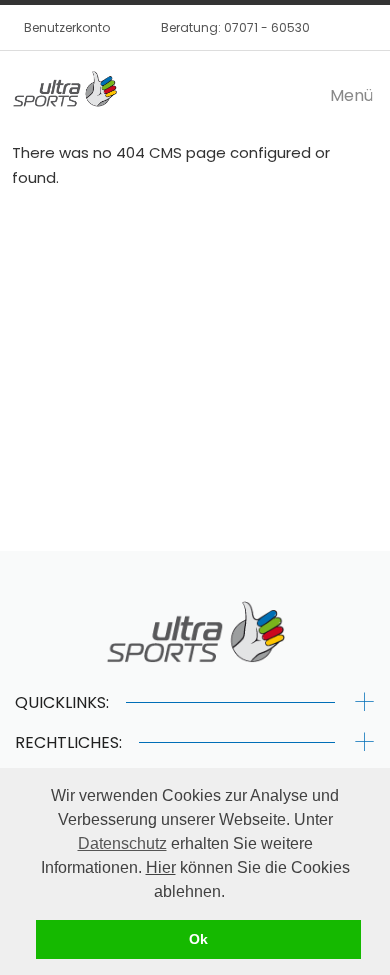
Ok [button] (198, 939)
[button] (232, 893)
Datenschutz (122, 843)
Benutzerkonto (67, 27)
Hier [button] (161, 867)
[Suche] (332, 27)
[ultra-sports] (64, 91)
